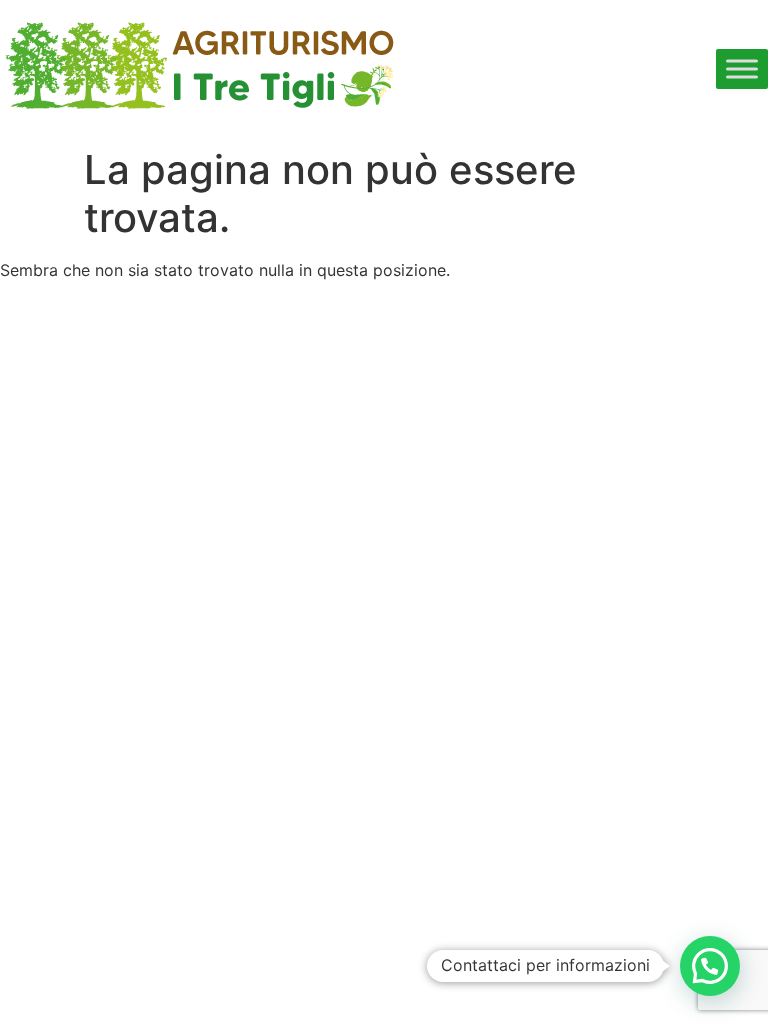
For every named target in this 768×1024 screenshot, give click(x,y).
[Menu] (742, 68)
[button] (710, 966)
